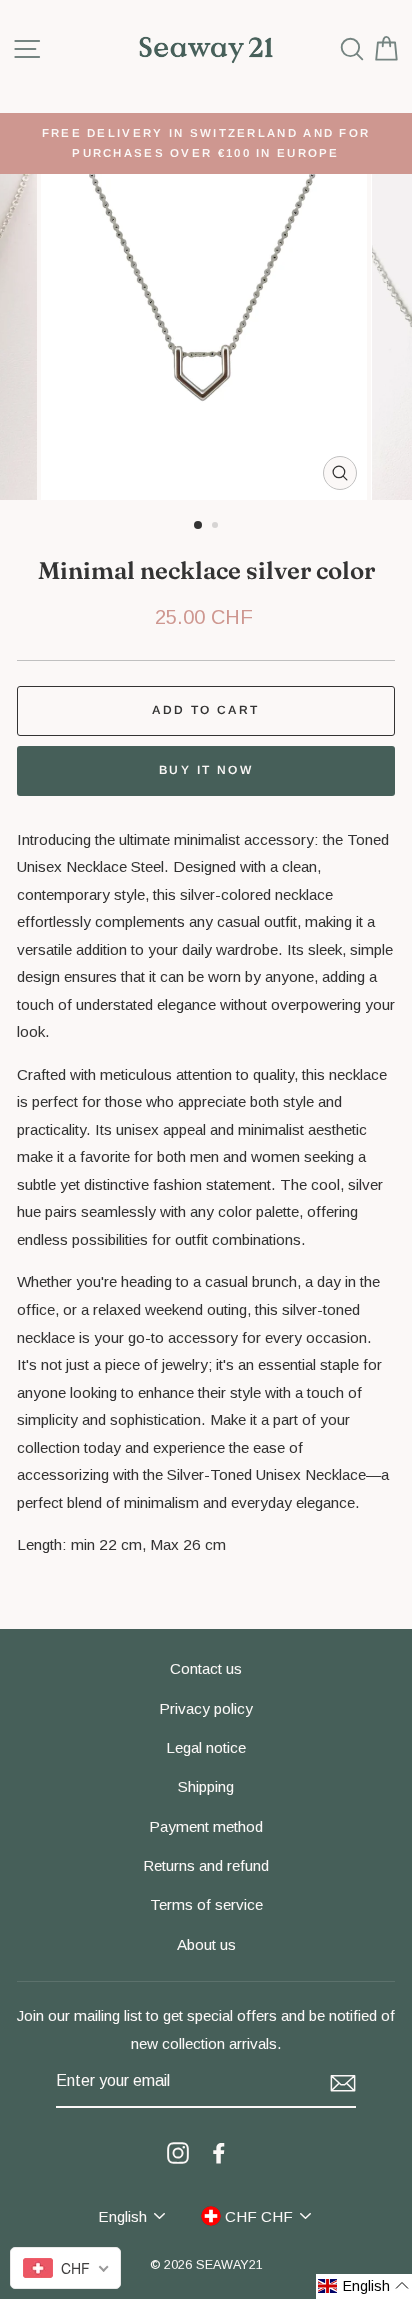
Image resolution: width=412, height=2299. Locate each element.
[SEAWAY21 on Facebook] (219, 2152)
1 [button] (199, 526)
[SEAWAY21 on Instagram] (178, 2152)
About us (206, 1944)
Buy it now (206, 770)
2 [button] (217, 527)
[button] (364, 2286)
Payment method (206, 1826)
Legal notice (206, 1747)
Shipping (206, 1786)
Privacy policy (206, 1708)
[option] (206, 143)
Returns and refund (206, 1865)
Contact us (206, 1668)
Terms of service (206, 1904)
